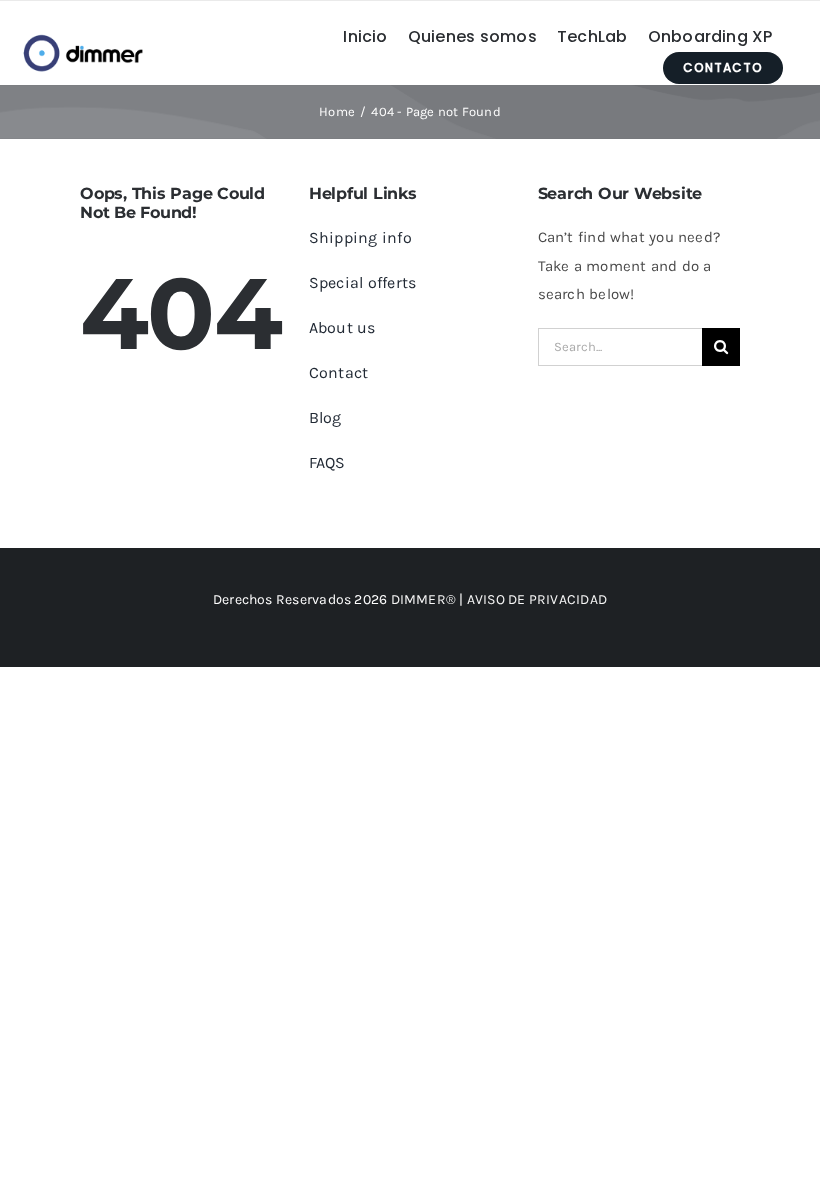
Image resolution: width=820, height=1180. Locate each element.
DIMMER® (424, 599)
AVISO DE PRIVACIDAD (537, 599)
